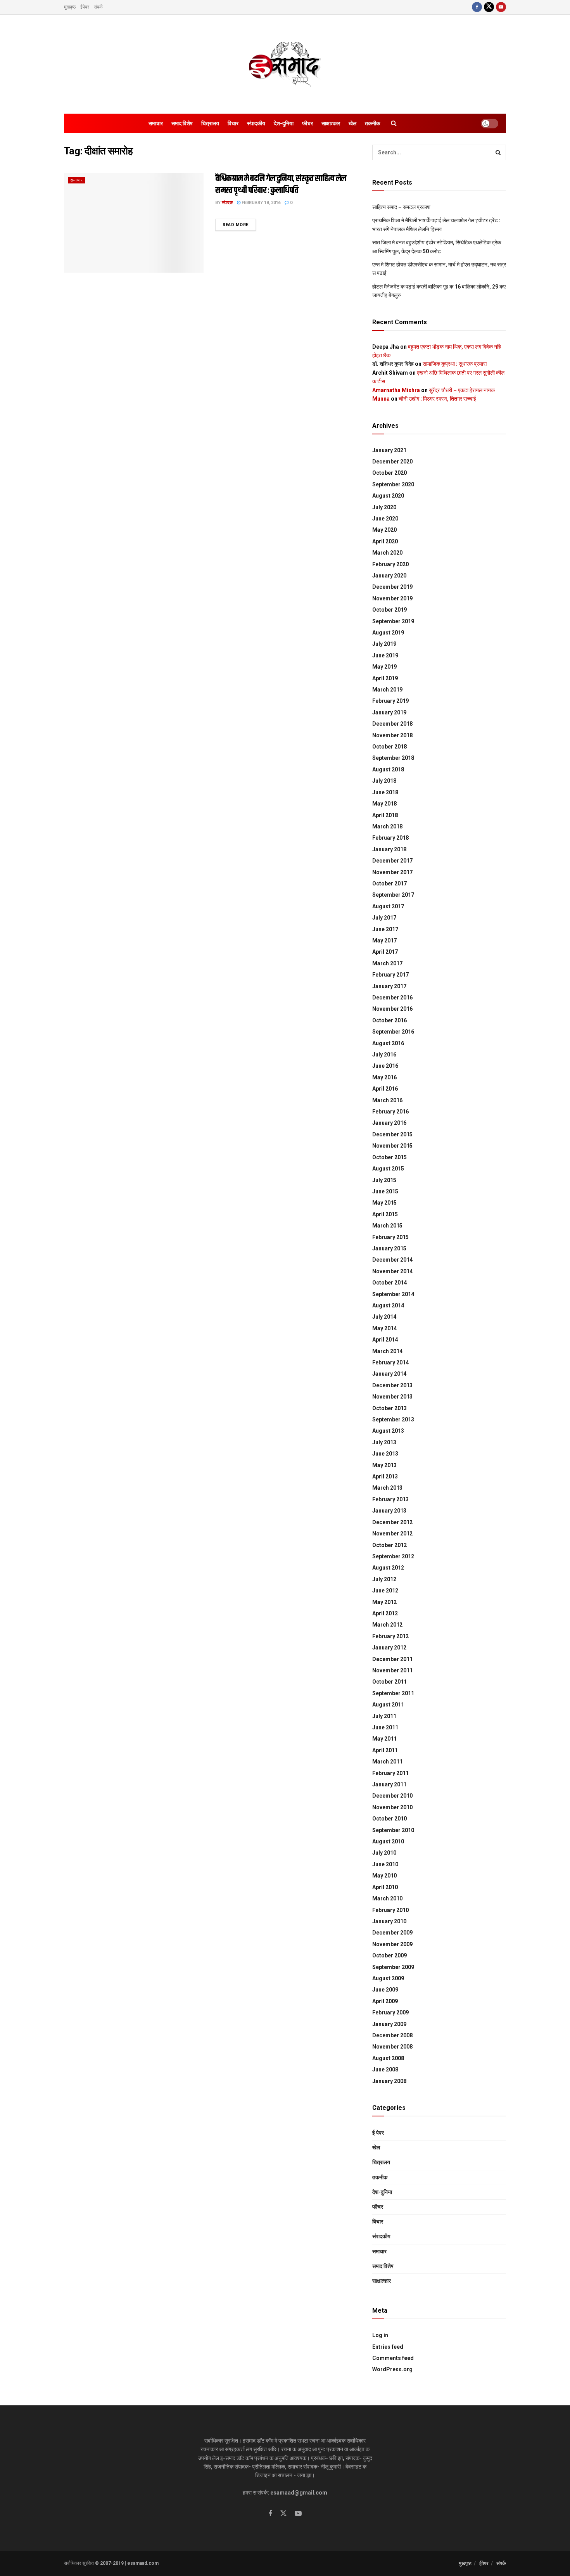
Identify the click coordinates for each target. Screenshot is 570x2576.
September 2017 (393, 895)
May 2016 (384, 1077)
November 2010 (392, 1807)
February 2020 (390, 564)
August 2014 (388, 1305)
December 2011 (392, 1659)
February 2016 (390, 1112)
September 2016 (393, 1032)
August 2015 (388, 1169)
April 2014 (385, 1340)
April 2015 (385, 1214)
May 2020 (384, 530)
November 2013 (392, 1397)
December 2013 (392, 1385)
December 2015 (392, 1134)
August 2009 (388, 1978)
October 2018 (389, 747)
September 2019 (393, 621)
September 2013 (393, 1419)
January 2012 (389, 1648)
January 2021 (389, 450)
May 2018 (384, 804)
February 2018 (390, 838)
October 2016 (389, 1020)
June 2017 (385, 929)
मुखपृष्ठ (70, 7)
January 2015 (389, 1248)
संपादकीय (256, 123)
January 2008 (389, 2081)
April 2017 (385, 952)
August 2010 (388, 1841)
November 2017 (392, 872)
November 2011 (392, 1670)
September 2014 (393, 1294)
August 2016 (388, 1043)
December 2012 (392, 1522)
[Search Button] (394, 123)
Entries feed (388, 2347)
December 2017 (392, 861)
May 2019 (384, 667)
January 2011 (389, 1784)
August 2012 (388, 1568)
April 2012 (385, 1613)
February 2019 (390, 701)
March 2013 (387, 1488)
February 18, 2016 (260, 203)
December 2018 (392, 724)
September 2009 (393, 1967)
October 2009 (389, 1955)
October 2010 (389, 1819)
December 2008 (392, 2035)
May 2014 (384, 1328)
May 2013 (384, 1465)
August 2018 (388, 769)
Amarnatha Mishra (396, 390)
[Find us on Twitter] (489, 7)
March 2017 (387, 963)
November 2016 (392, 1009)
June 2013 (385, 1454)
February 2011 (390, 1773)
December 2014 (392, 1260)
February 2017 (390, 975)
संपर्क (98, 7)
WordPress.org (392, 2369)
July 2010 (384, 1853)
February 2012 (390, 1636)
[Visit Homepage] (285, 64)
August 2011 (388, 1705)
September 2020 (393, 484)
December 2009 (392, 1933)
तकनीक (372, 123)
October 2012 (389, 1545)
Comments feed (393, 2358)
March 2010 (387, 1898)
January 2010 (389, 1921)
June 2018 (385, 792)
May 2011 (384, 1739)
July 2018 (384, 781)
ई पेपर (378, 2133)
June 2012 (385, 1591)
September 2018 (393, 758)
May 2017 (384, 940)
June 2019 (385, 655)
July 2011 (384, 1716)
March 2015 (387, 1226)
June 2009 (385, 1990)
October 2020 (389, 473)
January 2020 (389, 576)
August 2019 (388, 633)
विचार (233, 123)
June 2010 (385, 1864)
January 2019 (389, 712)
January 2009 (389, 2024)
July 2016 (384, 1055)
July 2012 (384, 1579)
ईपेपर (85, 7)
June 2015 (385, 1191)
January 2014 (389, 1374)
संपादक (227, 203)
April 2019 (385, 678)
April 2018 (385, 815)
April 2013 (385, 1476)
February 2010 (390, 1910)
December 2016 (392, 998)
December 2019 (392, 587)
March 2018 (387, 826)
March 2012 (387, 1625)
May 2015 (384, 1203)
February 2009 (390, 2012)
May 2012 (384, 1602)
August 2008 (388, 2058)
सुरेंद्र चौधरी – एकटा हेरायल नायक (462, 390)
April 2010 (385, 1887)
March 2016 (387, 1100)
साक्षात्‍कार (331, 123)
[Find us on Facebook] (477, 7)
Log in (380, 2335)
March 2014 (387, 1351)
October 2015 (389, 1157)
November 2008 (392, 2047)
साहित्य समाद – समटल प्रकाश (401, 207)
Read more (239, 225)
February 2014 (390, 1362)
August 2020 (388, 496)
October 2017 (389, 883)
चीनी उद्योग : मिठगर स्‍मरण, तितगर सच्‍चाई (437, 399)
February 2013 (390, 1499)
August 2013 (388, 1431)
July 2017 (384, 918)
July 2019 (384, 644)
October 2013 (389, 1408)
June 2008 (385, 2069)
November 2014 (392, 1271)
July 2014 (384, 1317)
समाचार (156, 123)
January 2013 (389, 1511)
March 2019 (387, 690)
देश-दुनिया (284, 123)
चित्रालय (210, 123)
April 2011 (385, 1750)
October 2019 (389, 610)
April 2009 (385, 2001)
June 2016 (385, 1066)
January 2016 (389, 1123)
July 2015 (384, 1180)
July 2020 (384, 507)
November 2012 (392, 1533)
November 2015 (392, 1146)
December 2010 (392, 1796)
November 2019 (392, 598)
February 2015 (390, 1237)
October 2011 (389, 1682)
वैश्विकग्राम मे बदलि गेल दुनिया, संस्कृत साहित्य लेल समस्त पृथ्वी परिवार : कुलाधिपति (281, 185)
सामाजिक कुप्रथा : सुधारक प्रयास (455, 364)
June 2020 (385, 519)
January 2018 (389, 849)
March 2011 (387, 1762)
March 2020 (387, 553)
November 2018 (392, 735)
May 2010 (384, 1876)
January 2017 (389, 986)
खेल (352, 123)
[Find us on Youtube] (501, 7)
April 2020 (385, 541)
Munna (381, 399)
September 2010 (393, 1830)
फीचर (307, 123)
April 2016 (385, 1089)
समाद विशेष (182, 123)
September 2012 (393, 1556)
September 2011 (393, 1693)
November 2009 (392, 1944)
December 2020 (392, 462)
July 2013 (384, 1442)
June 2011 (385, 1727)
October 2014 (389, 1283)
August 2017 (388, 906)
